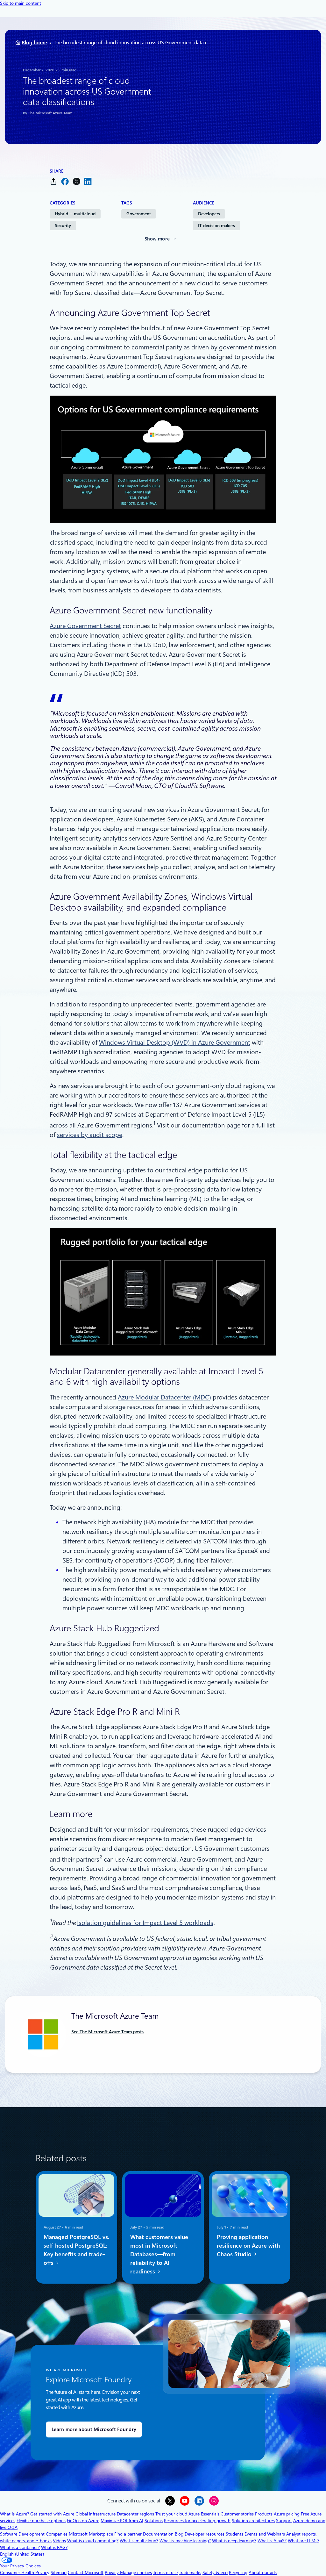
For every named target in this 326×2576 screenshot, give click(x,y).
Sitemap (59, 2572)
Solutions (154, 2521)
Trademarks (190, 2572)
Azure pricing (287, 2514)
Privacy (112, 2572)
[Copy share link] (53, 181)
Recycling (238, 2572)
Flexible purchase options (41, 2521)
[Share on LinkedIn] (88, 181)
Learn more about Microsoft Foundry (94, 2429)
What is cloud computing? (93, 2541)
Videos (59, 2541)
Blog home (34, 43)
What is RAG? (54, 2547)
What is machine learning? (185, 2541)
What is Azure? (14, 2514)
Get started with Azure (52, 2514)
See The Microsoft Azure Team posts (107, 2032)
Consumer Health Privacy (25, 2572)
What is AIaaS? (272, 2541)
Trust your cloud (171, 2514)
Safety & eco (215, 2572)
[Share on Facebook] (65, 181)
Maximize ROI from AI (122, 2521)
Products (264, 2514)
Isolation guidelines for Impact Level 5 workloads (145, 1923)
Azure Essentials (204, 2514)
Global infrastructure (96, 2514)
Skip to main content (21, 3)
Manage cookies (136, 2572)
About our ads (263, 2572)
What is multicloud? (139, 2541)
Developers (209, 214)
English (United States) (22, 2554)
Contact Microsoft (86, 2572)
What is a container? (20, 2547)
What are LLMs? (304, 2541)
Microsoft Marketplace (91, 2534)
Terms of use (165, 2572)
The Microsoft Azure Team (50, 113)
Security (63, 225)
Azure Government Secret (85, 626)
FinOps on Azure (83, 2521)
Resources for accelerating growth (197, 2521)
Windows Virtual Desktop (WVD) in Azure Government (175, 1042)
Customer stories (237, 2514)
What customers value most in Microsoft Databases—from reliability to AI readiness (159, 2254)
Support (284, 2521)
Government (139, 214)
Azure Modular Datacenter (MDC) (164, 1397)
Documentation (158, 2534)
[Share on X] (76, 181)
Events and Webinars (265, 2534)
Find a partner (128, 2534)
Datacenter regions (135, 2514)
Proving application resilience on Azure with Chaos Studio (248, 2246)
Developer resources (205, 2534)
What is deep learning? (234, 2541)
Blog (179, 2534)
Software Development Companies (34, 2534)
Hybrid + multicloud (75, 214)
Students (234, 2534)
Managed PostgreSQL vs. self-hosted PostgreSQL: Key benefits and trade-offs (76, 2250)
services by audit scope (90, 1135)
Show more (157, 239)
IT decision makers (216, 225)
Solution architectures (253, 2521)
